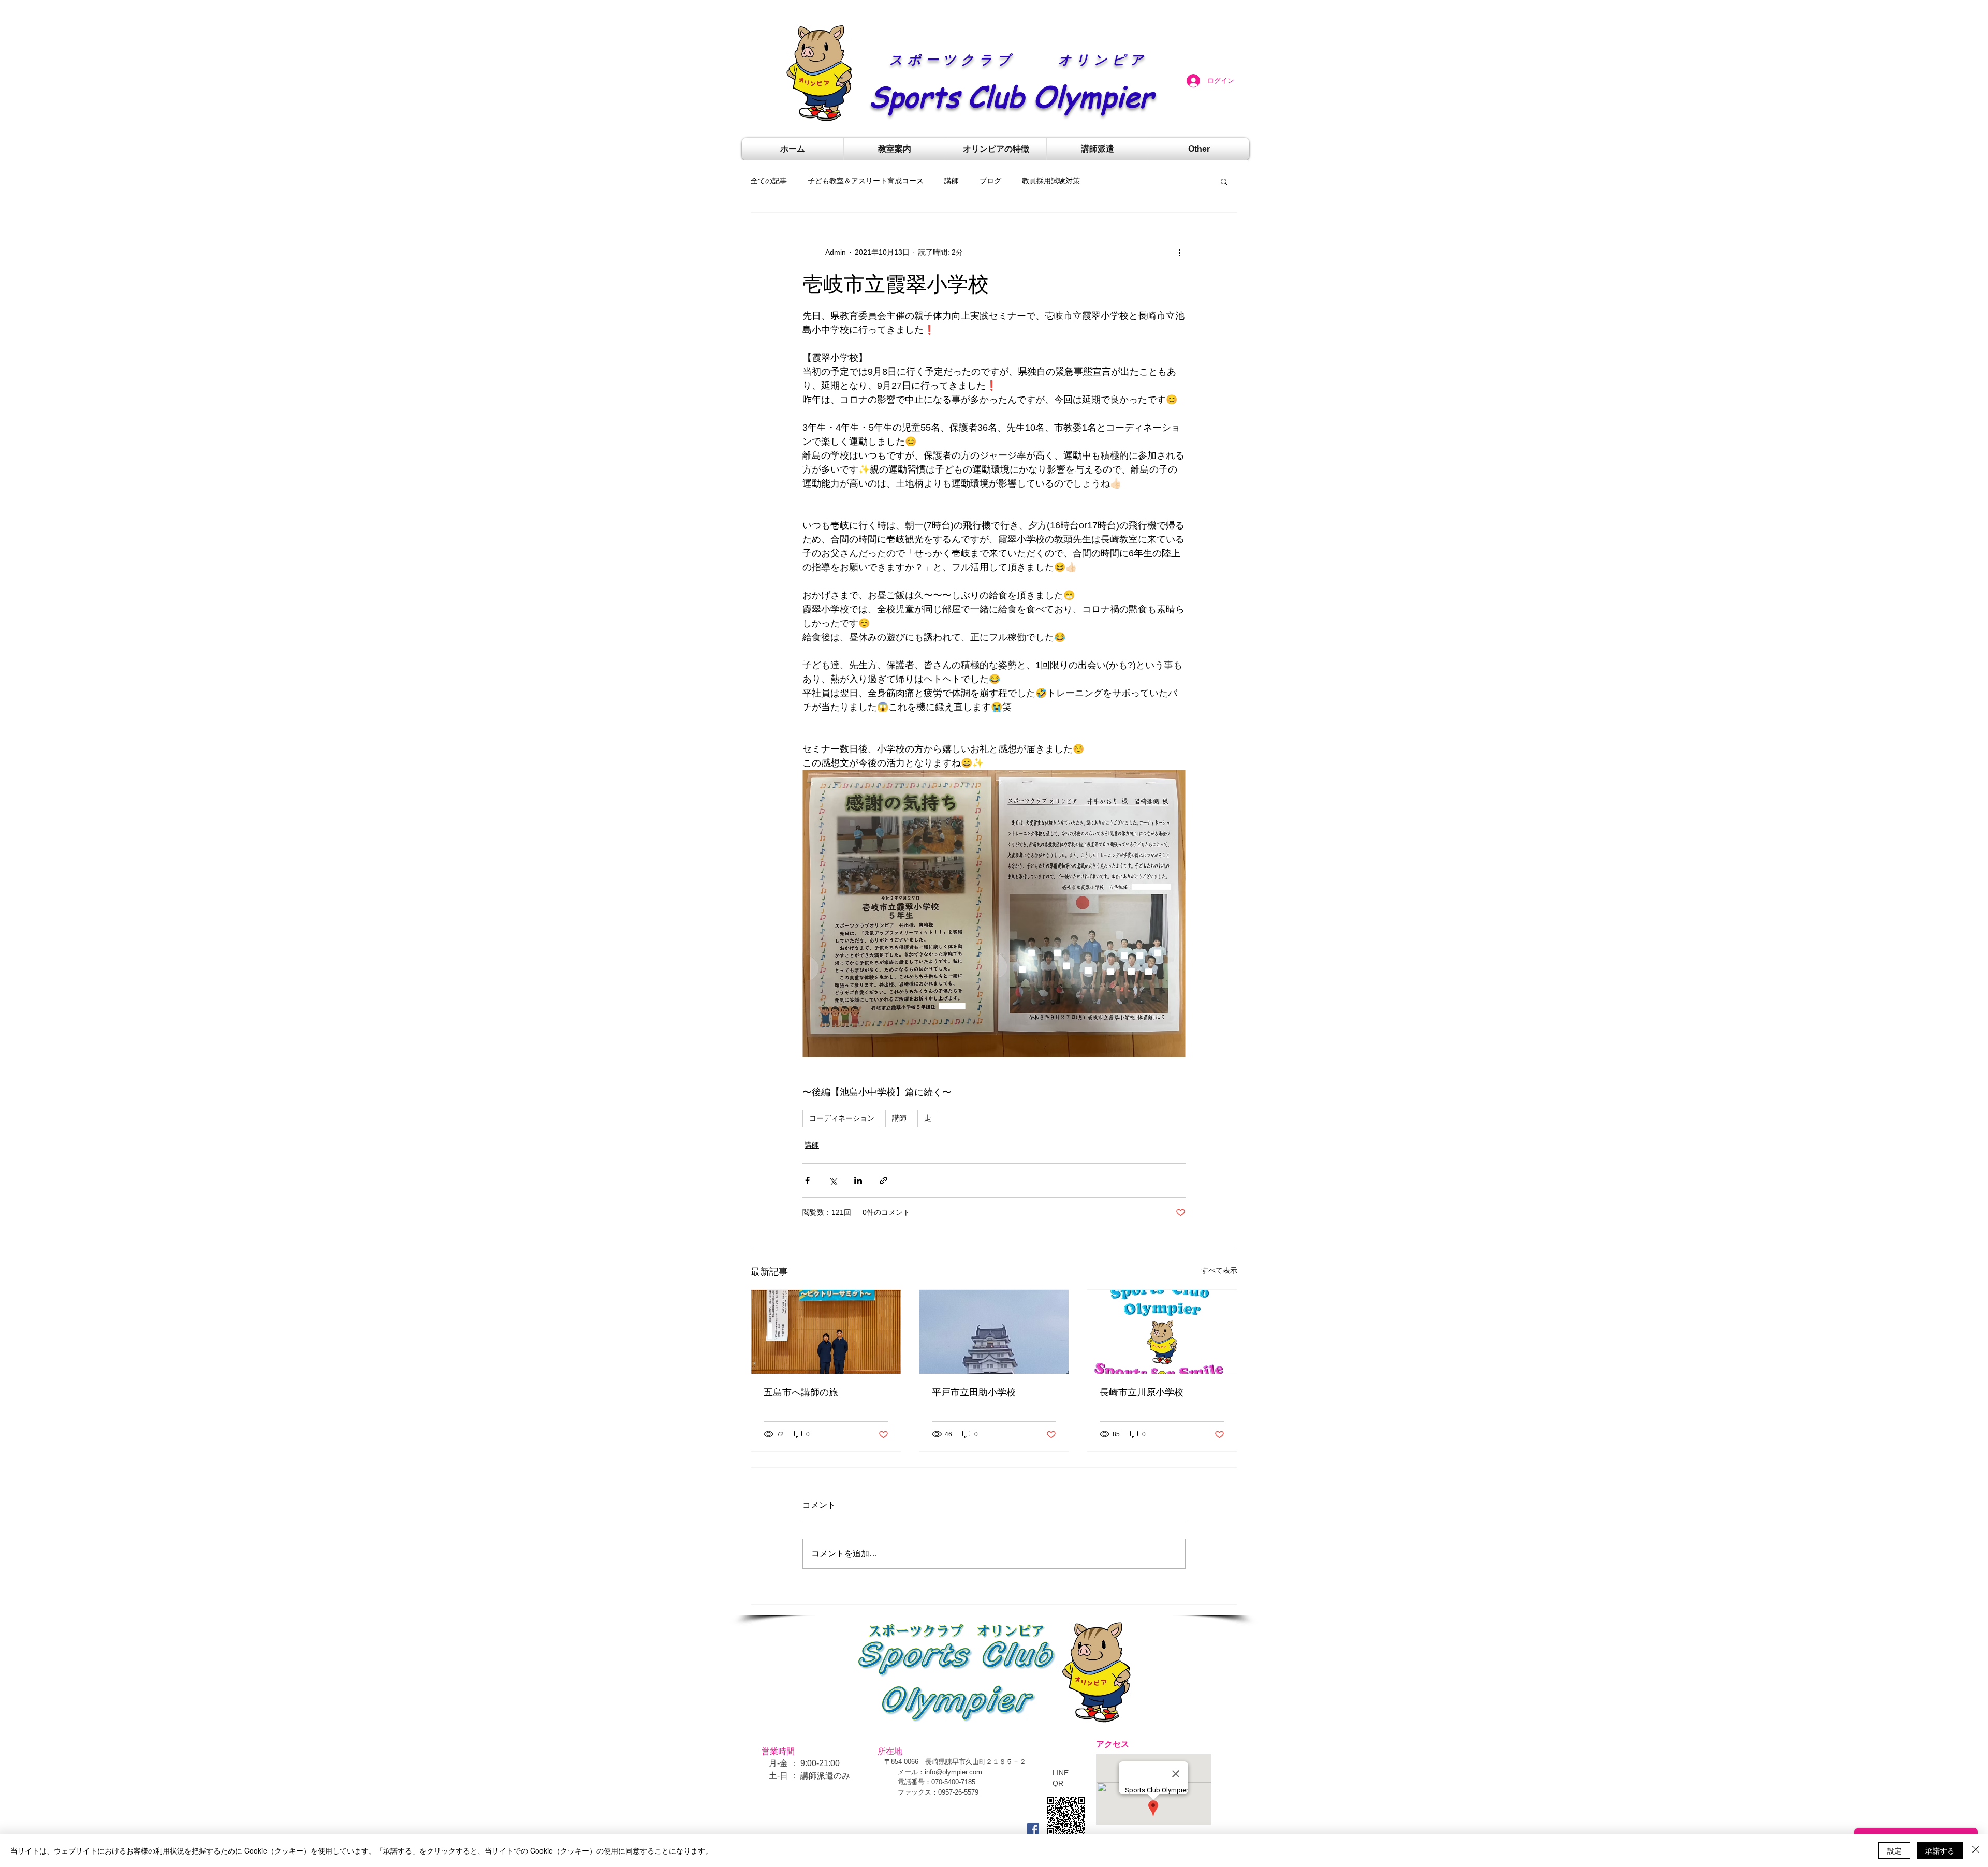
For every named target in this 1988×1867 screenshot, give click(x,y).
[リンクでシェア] (883, 1180)
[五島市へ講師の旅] (826, 1332)
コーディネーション (842, 1118)
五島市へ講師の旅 (801, 1392)
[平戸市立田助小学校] (994, 1332)
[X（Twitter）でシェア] (833, 1180)
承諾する (1940, 1850)
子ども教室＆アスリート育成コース (866, 181)
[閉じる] (1976, 1850)
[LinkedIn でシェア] (858, 1180)
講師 (952, 181)
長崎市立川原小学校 (1142, 1392)
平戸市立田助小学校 (974, 1392)
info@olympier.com (953, 1772)
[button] (1224, 181)
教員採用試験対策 (1051, 181)
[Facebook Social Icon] (1033, 1829)
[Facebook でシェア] (807, 1180)
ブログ (990, 181)
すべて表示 (1219, 1270)
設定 (1894, 1850)
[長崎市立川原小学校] (1162, 1332)
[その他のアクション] (1179, 252)
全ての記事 (769, 181)
